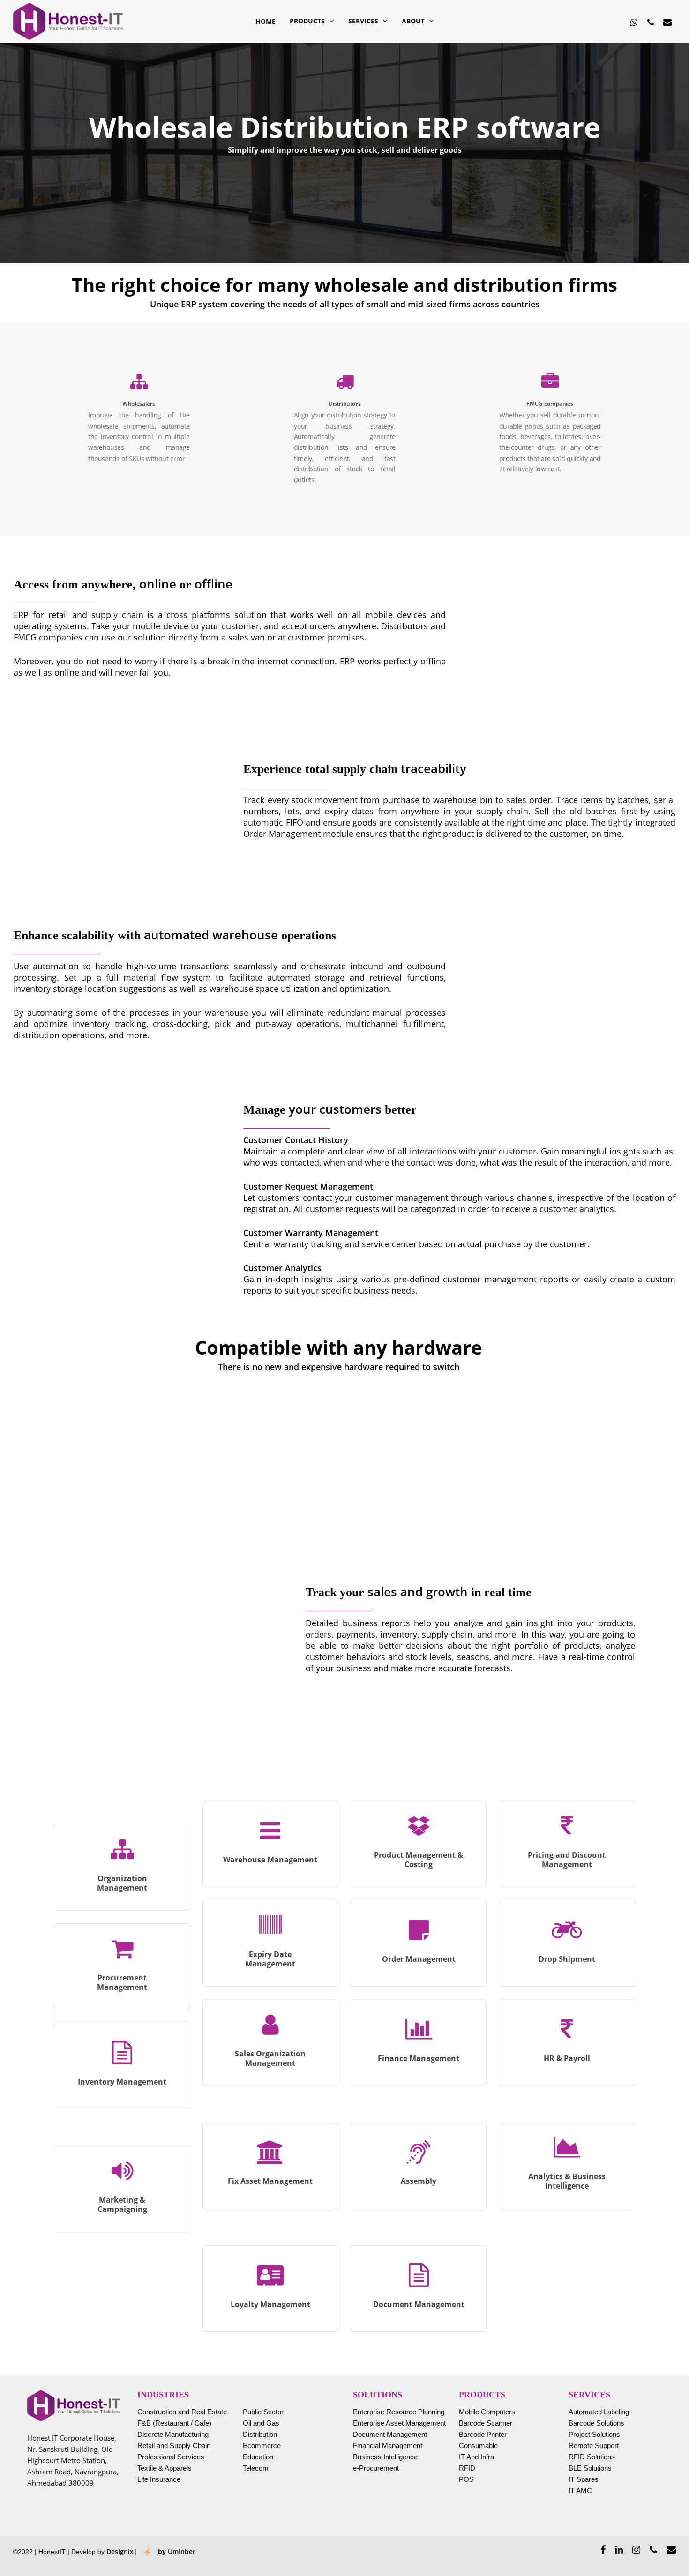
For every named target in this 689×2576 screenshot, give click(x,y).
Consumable (478, 2446)
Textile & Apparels (165, 2468)
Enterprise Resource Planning (399, 2412)
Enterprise (369, 2423)
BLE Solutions (590, 2468)
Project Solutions (594, 2434)
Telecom (256, 2468)
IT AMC (580, 2490)
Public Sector (263, 2412)
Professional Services (171, 2457)
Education (258, 2457)
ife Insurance (161, 2479)
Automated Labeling (599, 2412)
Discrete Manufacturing (173, 2434)
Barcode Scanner (486, 2423)
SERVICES (363, 22)
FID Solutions (594, 2457)
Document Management (390, 2434)
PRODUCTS (307, 22)
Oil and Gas (261, 2423)
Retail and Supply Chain (174, 2446)
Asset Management (416, 2423)
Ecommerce (262, 2446)
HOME (266, 22)
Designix (120, 2551)
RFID (467, 2468)
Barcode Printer (483, 2434)
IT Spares (584, 2479)
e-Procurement (376, 2468)
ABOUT (413, 22)
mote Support (598, 2446)
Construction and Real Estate (182, 2412)
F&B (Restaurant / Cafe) (174, 2423)
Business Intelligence (385, 2457)
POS (466, 2479)
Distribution (260, 2434)
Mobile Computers (487, 2412)
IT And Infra (476, 2457)
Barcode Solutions (596, 2423)
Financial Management (388, 2446)
